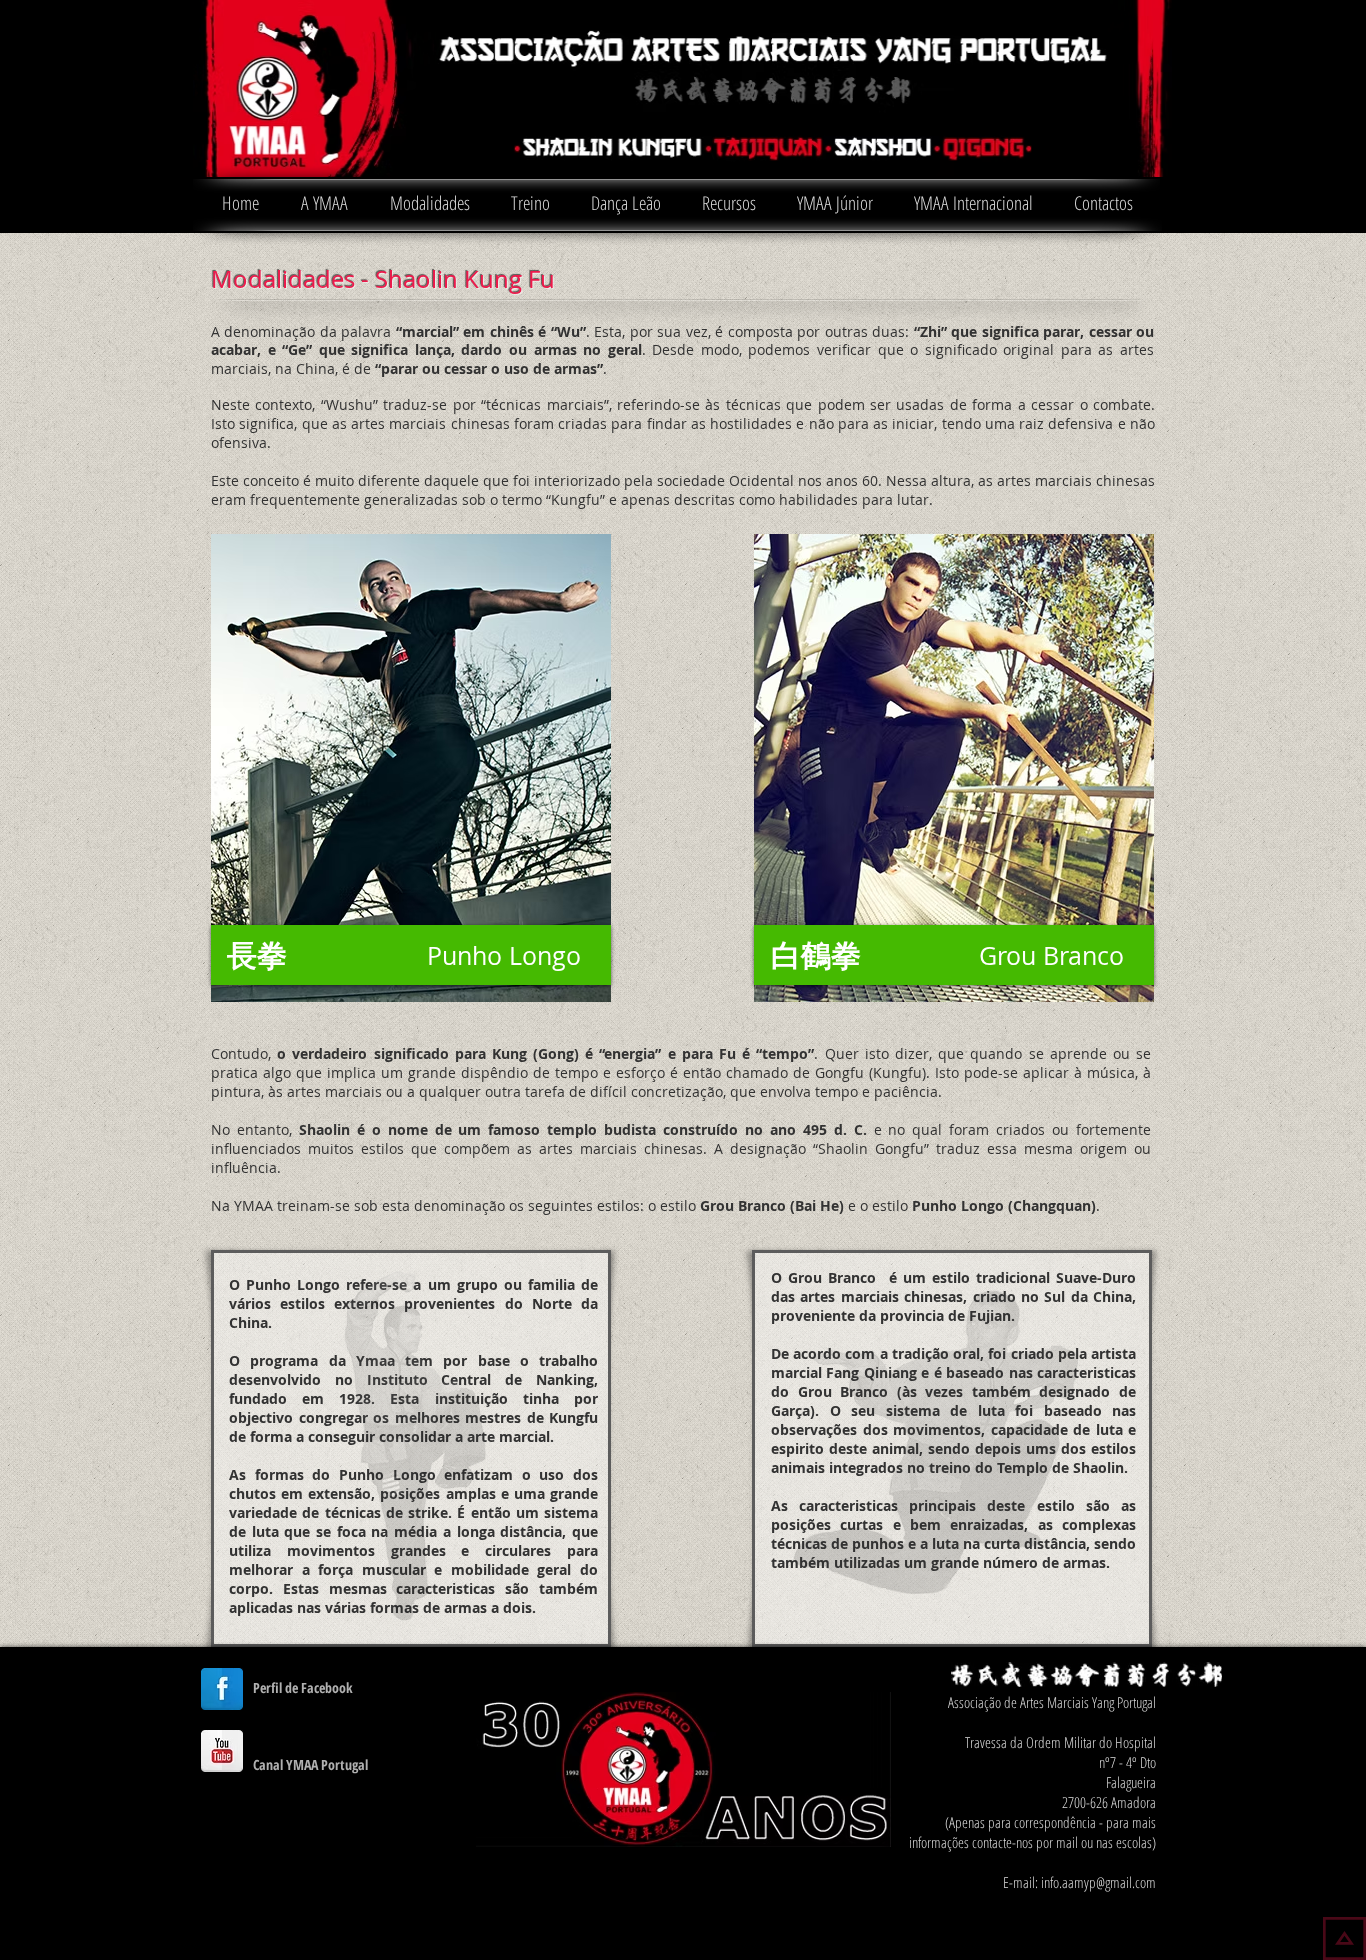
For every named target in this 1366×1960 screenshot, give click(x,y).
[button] (324, 210)
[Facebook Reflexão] (222, 1689)
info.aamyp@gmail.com (1098, 1882)
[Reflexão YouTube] (222, 1751)
